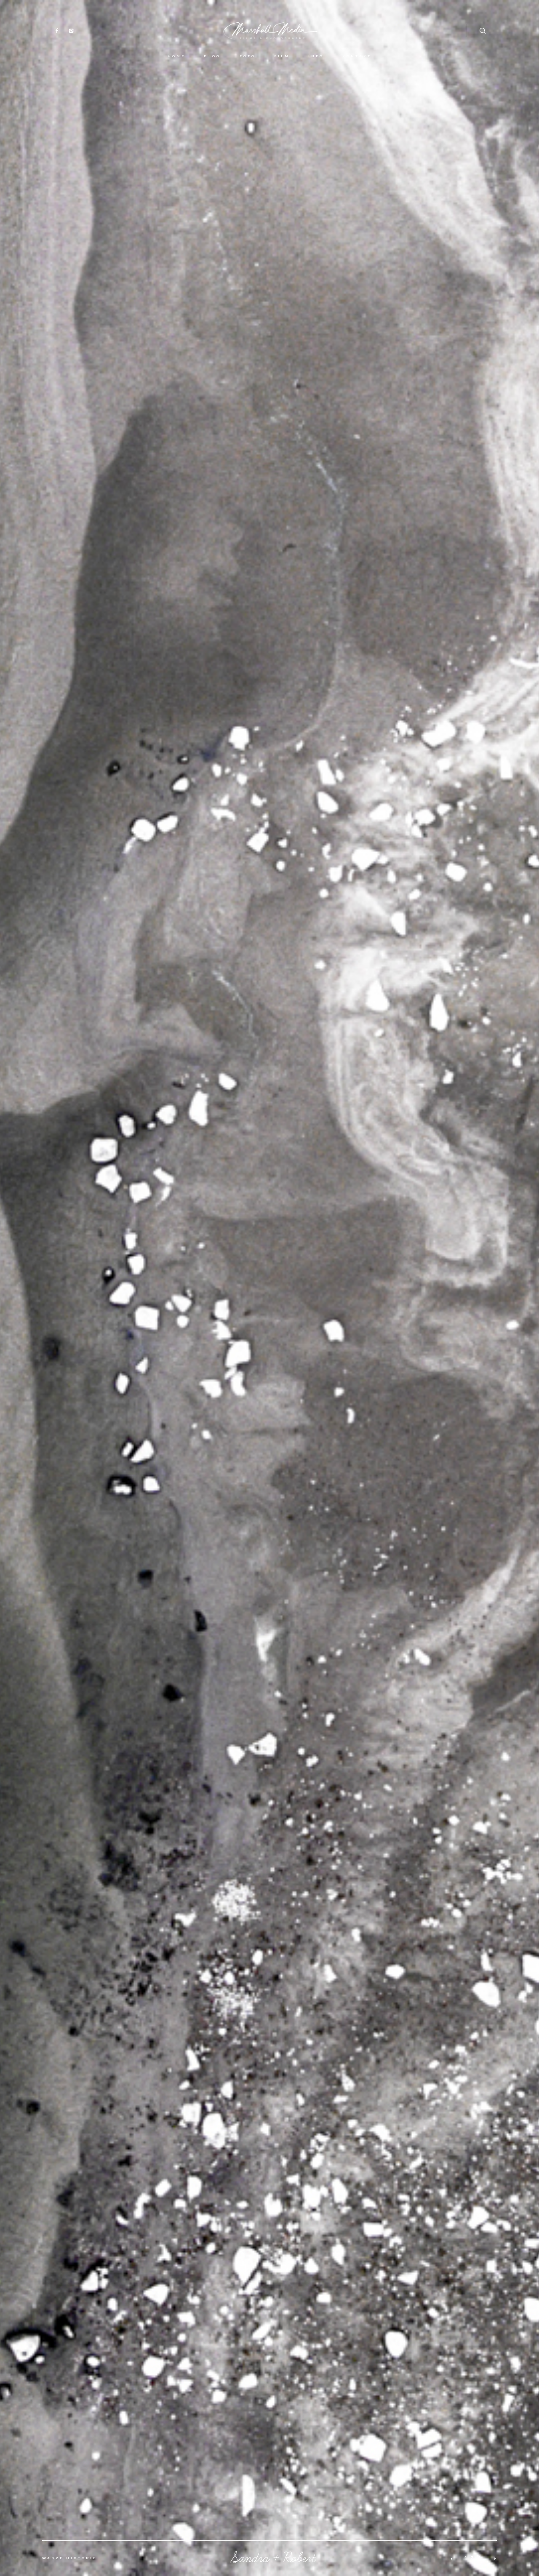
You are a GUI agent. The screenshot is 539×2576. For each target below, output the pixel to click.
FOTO (248, 56)
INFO (316, 56)
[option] (269, 1288)
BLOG (212, 56)
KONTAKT (357, 56)
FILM (282, 56)
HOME (176, 56)
